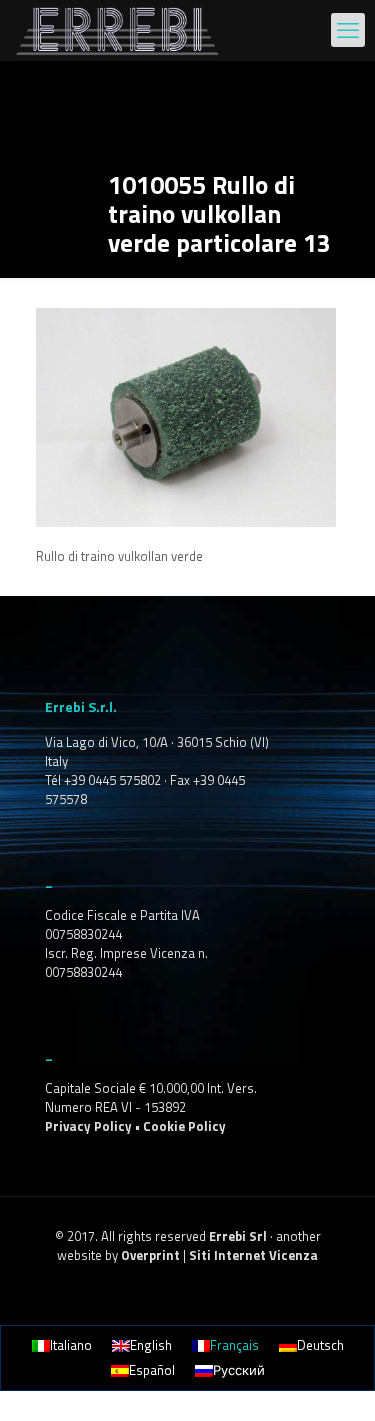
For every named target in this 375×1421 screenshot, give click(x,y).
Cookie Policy (184, 1126)
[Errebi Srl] (117, 30)
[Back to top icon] (334, 1380)
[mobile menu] (348, 30)
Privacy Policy (88, 1126)
